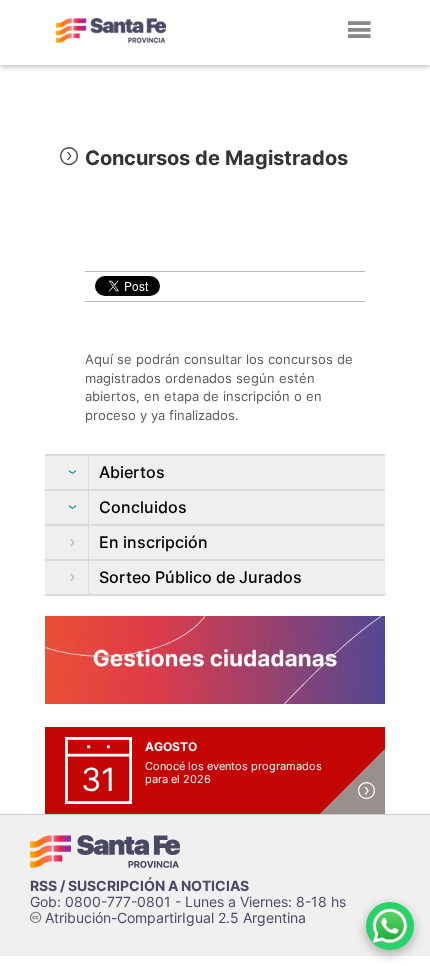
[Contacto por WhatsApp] (390, 926)
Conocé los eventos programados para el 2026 (233, 772)
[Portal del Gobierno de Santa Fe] (111, 30)
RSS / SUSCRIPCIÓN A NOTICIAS (139, 885)
